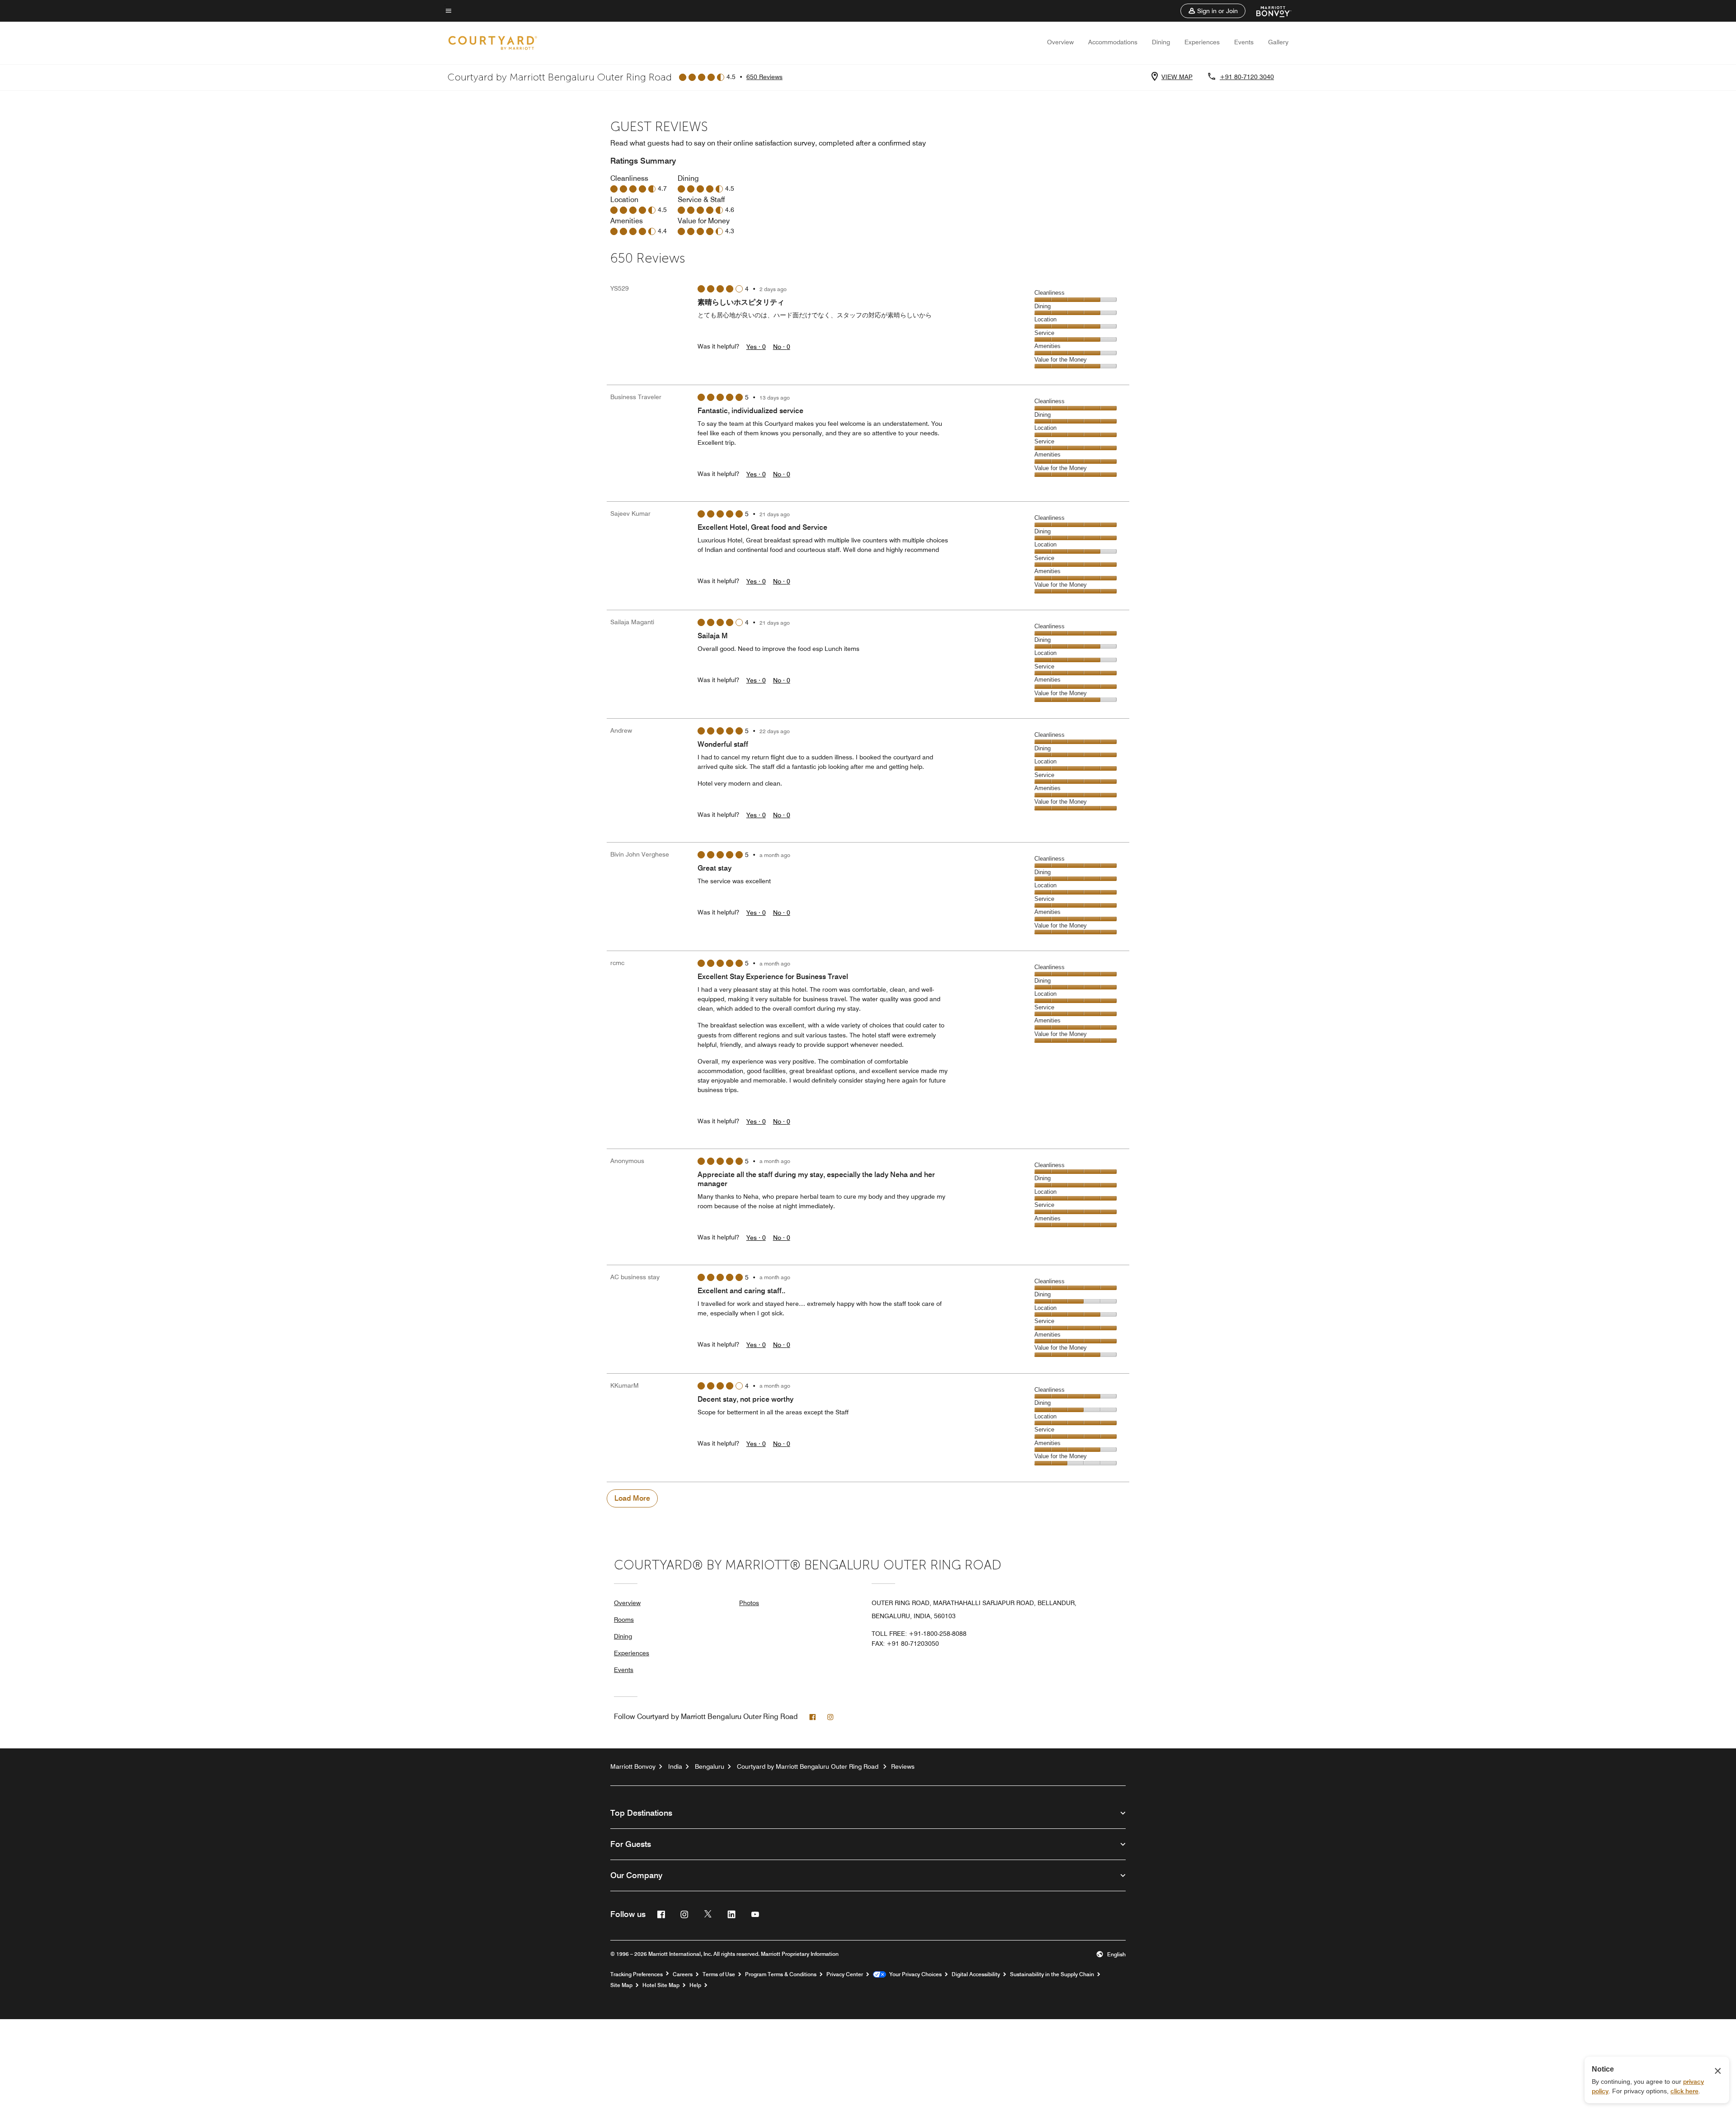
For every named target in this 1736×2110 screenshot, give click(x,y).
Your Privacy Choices (914, 1974)
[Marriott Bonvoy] (1268, 11)
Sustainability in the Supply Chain (1052, 1974)
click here (1684, 2091)
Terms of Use (719, 1974)
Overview (1060, 42)
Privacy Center (845, 1974)
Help (695, 1985)
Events (1244, 42)
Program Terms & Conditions (781, 1974)
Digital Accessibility (976, 1974)
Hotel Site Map (661, 1985)
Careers (683, 1974)
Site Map (621, 1985)
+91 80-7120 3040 (1247, 77)
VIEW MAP (1177, 77)
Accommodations (1113, 42)
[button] (1213, 11)
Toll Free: (919, 1634)
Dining (1161, 42)
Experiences (1202, 42)
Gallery (1278, 42)
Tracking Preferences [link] (637, 1974)
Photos (749, 1603)
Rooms (624, 1620)
